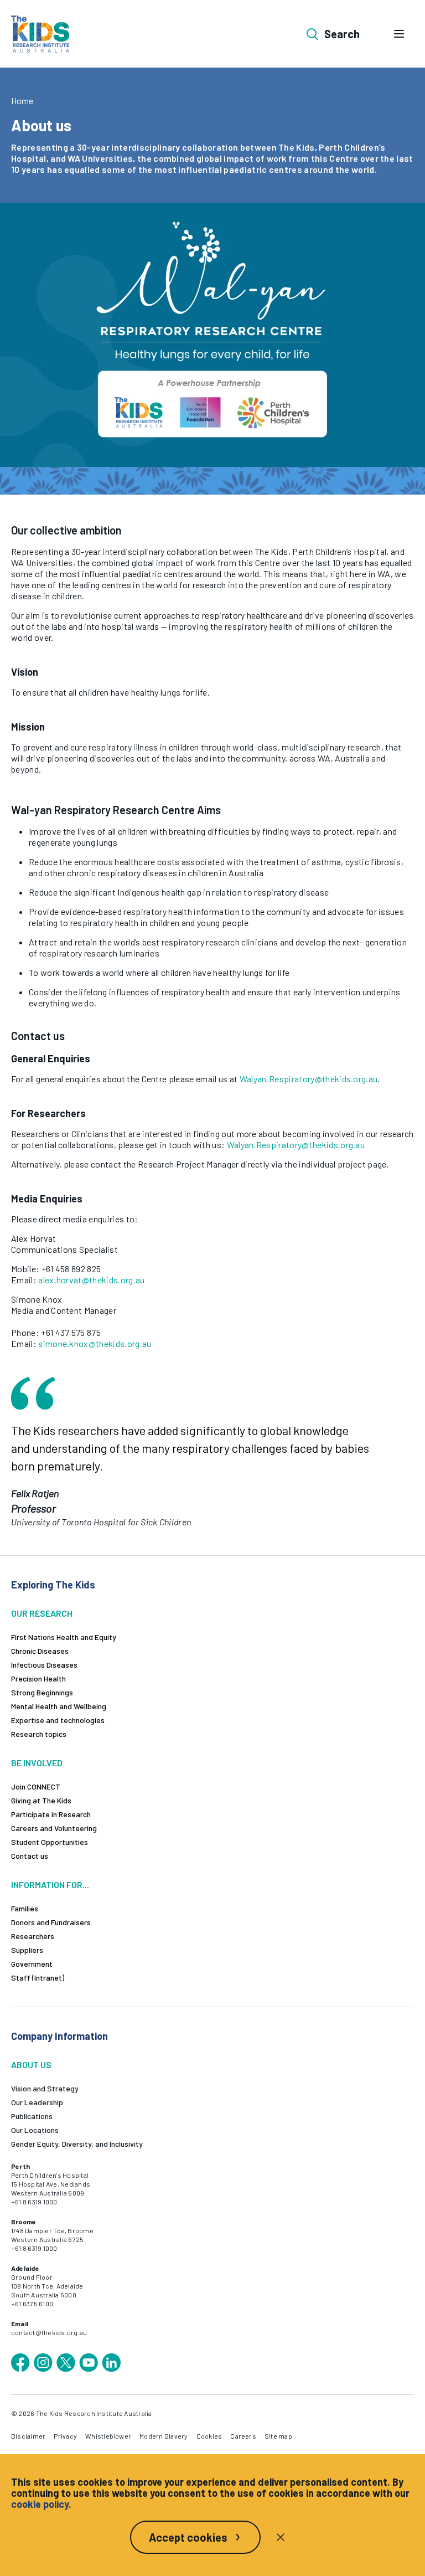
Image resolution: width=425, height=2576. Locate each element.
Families (25, 1908)
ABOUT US (31, 2065)
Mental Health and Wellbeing (59, 1706)
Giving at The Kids (41, 1800)
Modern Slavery (164, 2436)
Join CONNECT (36, 1786)
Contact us (30, 1856)
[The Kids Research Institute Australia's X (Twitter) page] (66, 2363)
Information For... (50, 1885)
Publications (32, 2116)
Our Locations (35, 2130)
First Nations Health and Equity (64, 1637)
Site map (278, 2436)
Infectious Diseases (44, 1665)
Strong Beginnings (42, 1692)
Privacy (65, 2436)
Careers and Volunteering (54, 1828)
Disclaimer (28, 2436)
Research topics (39, 1734)
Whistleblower (108, 2436)
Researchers (33, 1936)
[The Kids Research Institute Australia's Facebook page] (20, 2363)
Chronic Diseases (40, 1651)
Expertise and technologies (58, 1720)
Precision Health (38, 1678)
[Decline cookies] (281, 2537)
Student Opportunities (50, 1842)
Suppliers (27, 1950)
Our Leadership (37, 2102)
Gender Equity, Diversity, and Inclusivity (77, 2144)
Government (32, 1964)
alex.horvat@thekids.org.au (91, 1280)
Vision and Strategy (45, 2088)
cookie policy (40, 2504)
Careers (243, 2436)
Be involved (37, 1763)
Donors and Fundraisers (51, 1922)
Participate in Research (51, 1814)
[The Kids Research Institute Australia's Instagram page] (43, 2363)
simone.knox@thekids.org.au (95, 1343)
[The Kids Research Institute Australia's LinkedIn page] (111, 2363)
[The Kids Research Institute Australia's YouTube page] (89, 2363)
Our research (42, 1613)
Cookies (209, 2436)
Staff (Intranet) (38, 1978)
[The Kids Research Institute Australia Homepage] (40, 34)
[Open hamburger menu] (399, 34)
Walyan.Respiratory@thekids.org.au (309, 1079)
